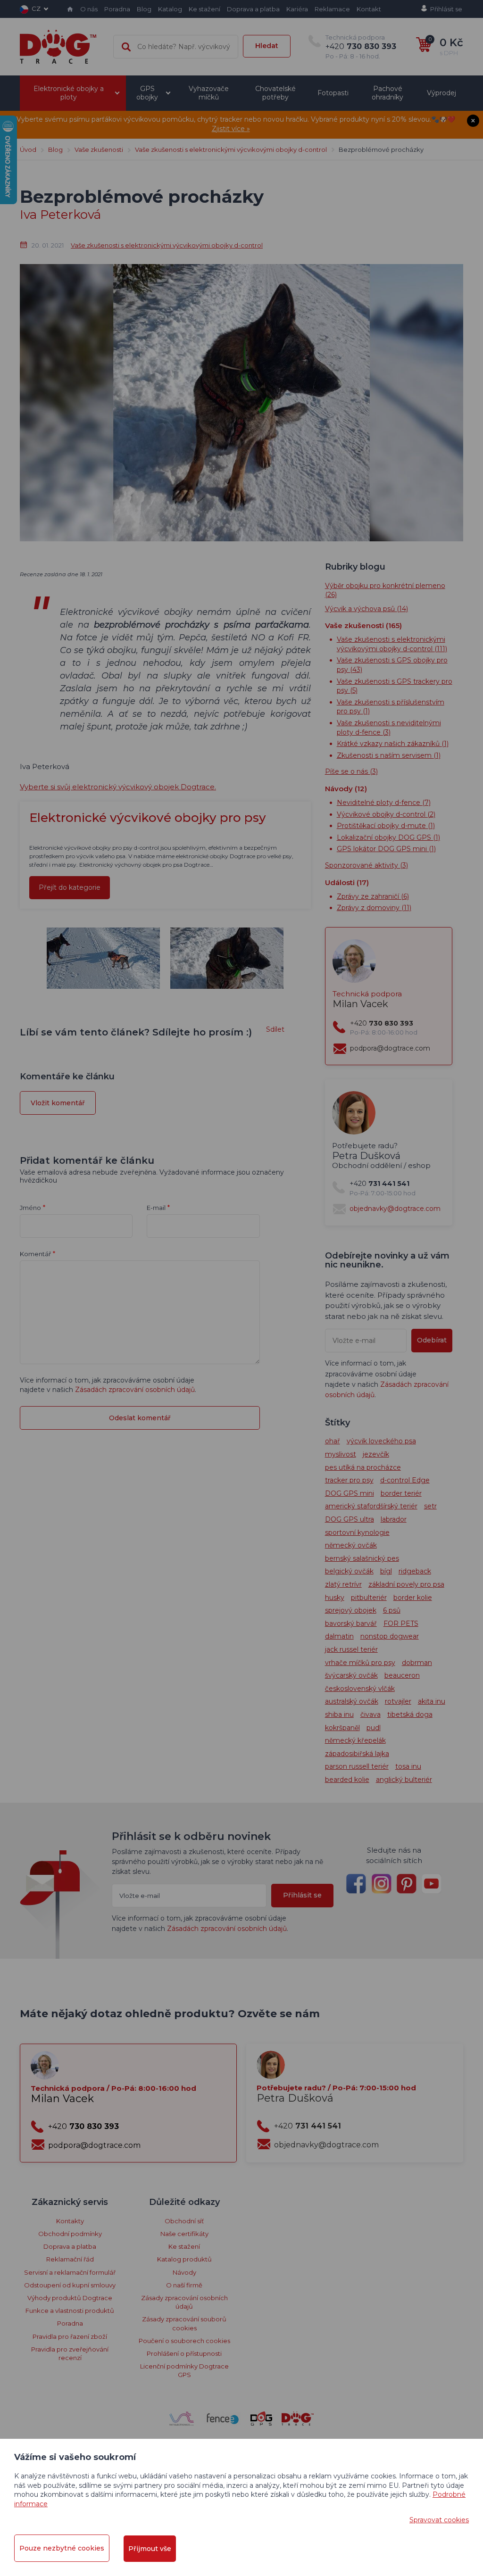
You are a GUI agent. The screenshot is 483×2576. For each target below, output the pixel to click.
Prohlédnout (241, 317)
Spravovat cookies (439, 2520)
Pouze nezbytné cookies (62, 2548)
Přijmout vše (150, 2549)
